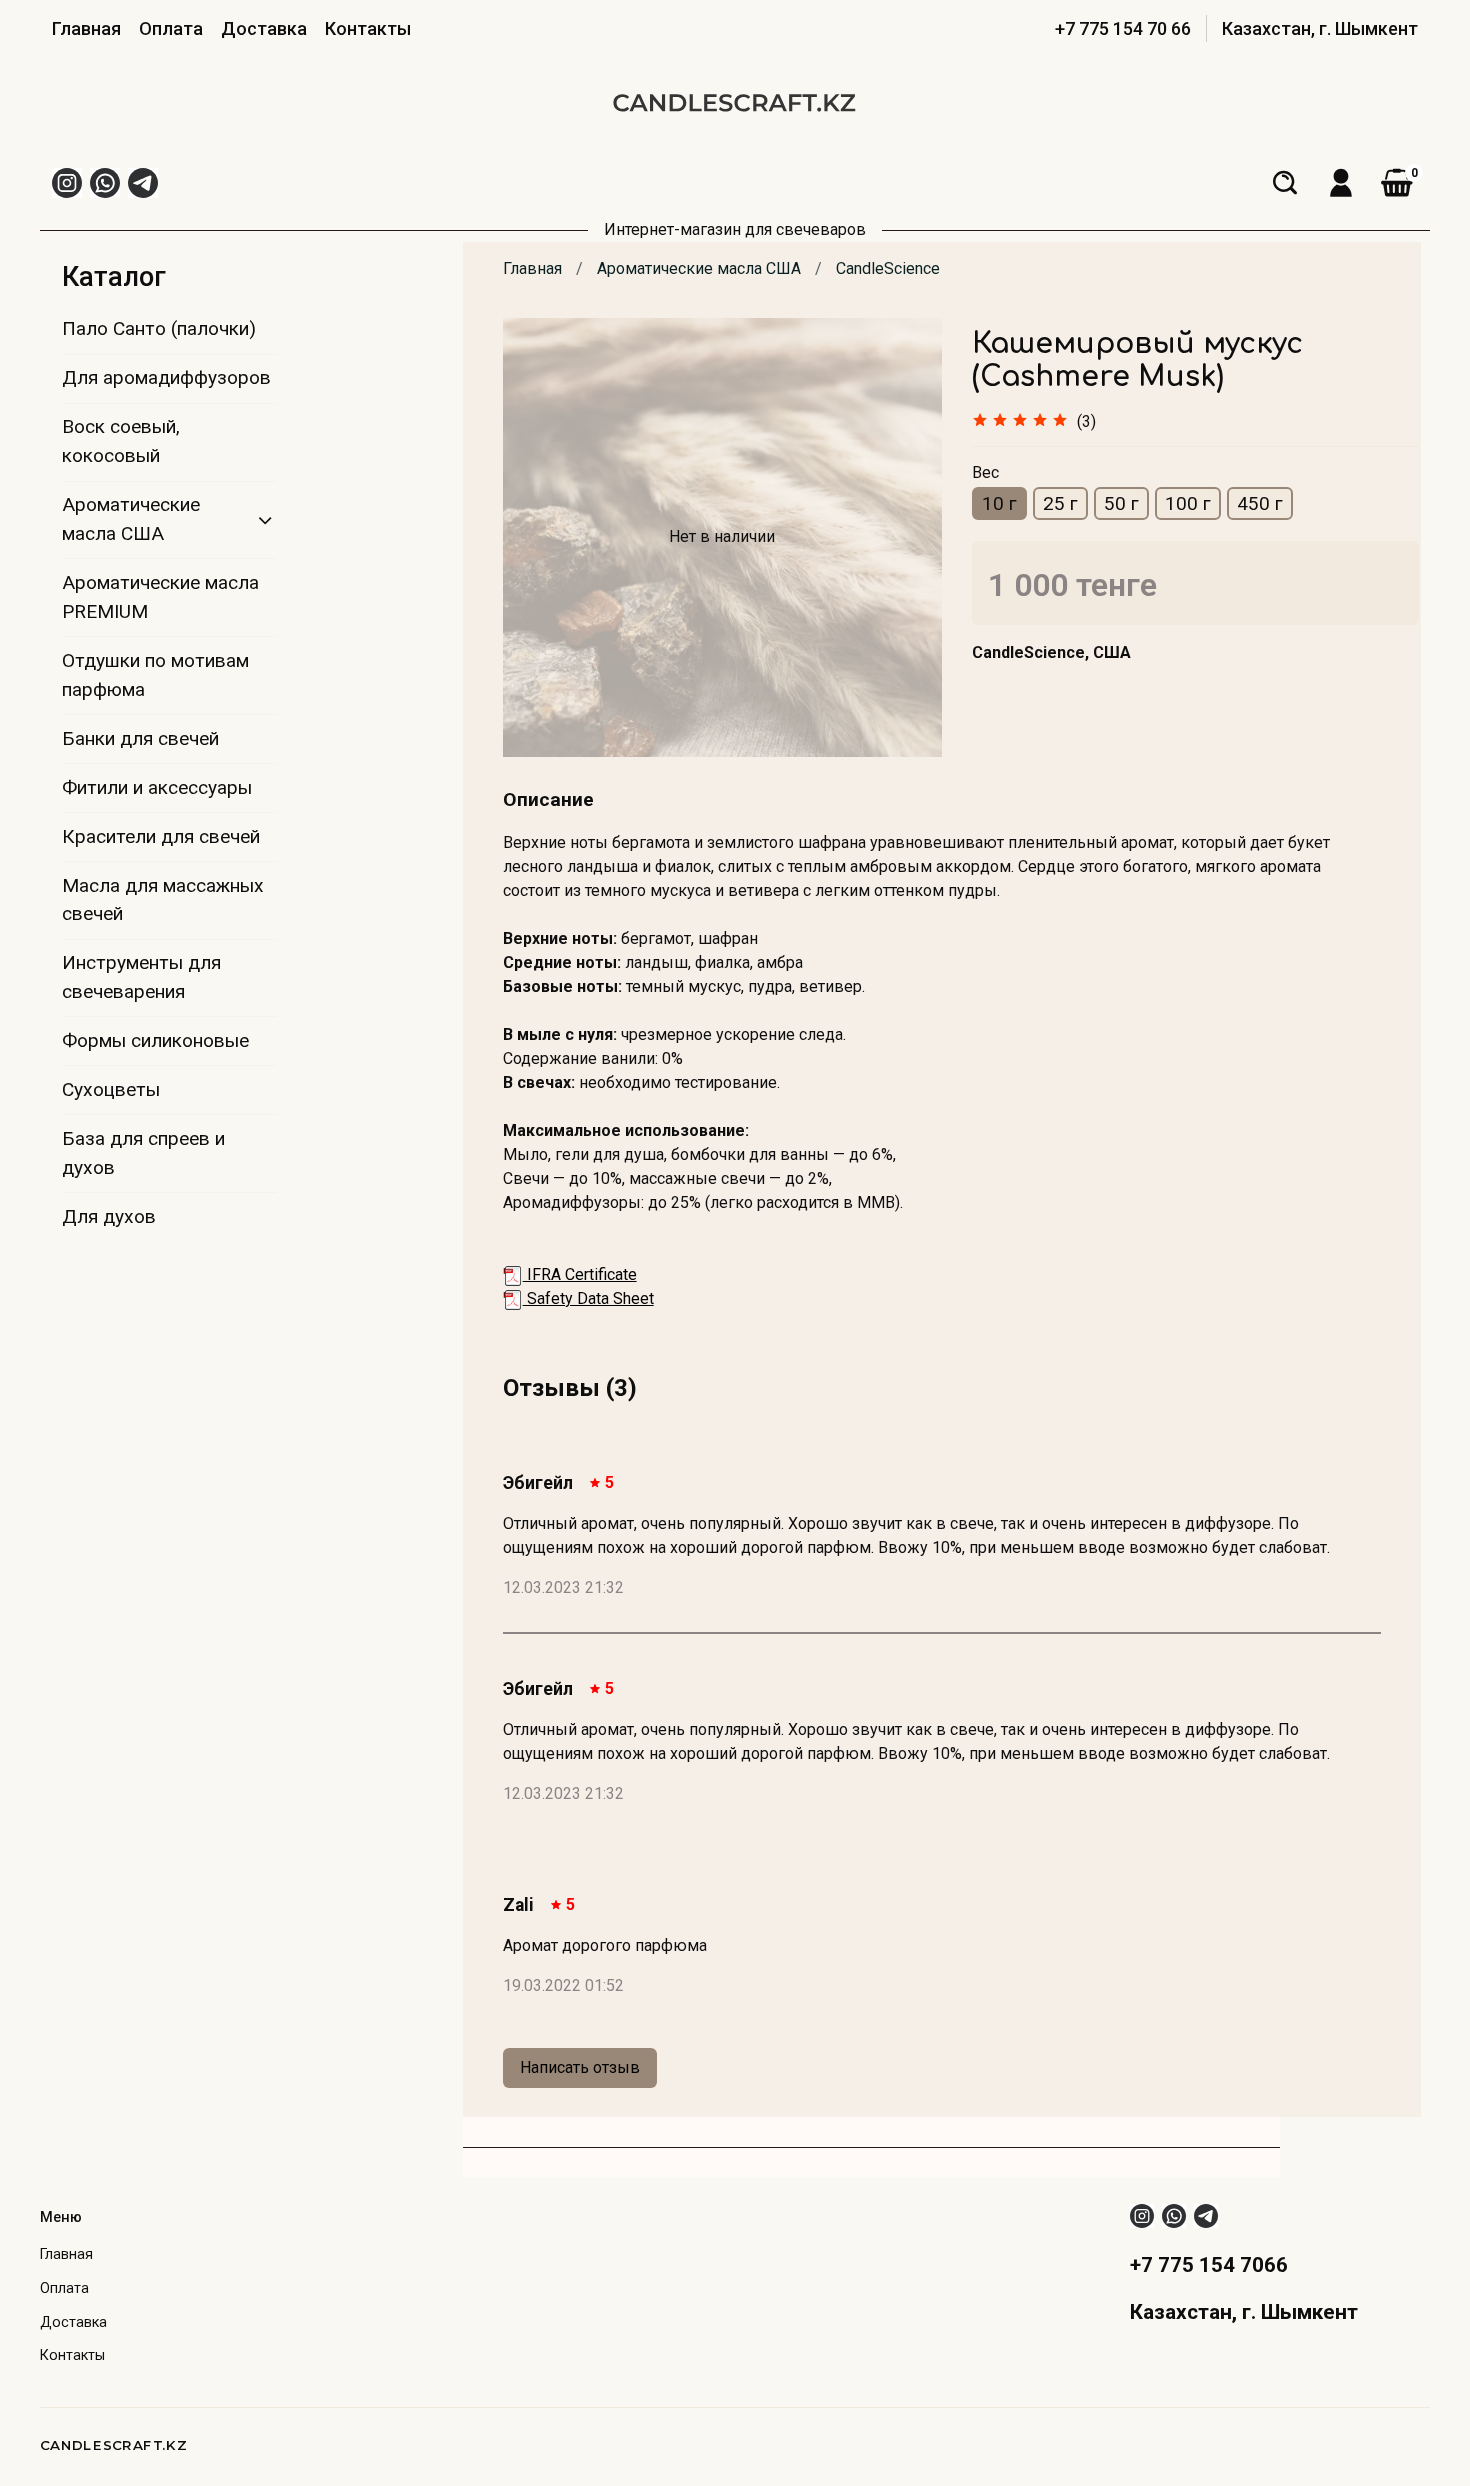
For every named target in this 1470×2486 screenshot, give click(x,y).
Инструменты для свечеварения (141, 977)
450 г (1260, 503)
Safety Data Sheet (588, 1298)
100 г (1188, 503)
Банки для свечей (140, 738)
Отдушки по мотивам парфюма (155, 675)
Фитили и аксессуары (157, 787)
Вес (985, 472)
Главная (86, 28)
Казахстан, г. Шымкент (1320, 28)
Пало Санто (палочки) (159, 328)
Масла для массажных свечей (163, 900)
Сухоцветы (111, 1089)
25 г (1060, 503)
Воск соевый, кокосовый (121, 441)
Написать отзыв (580, 2067)
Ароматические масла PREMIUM (160, 597)
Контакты (368, 28)
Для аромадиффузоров (166, 377)
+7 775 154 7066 (1209, 2265)
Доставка (264, 28)
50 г (1121, 503)
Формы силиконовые (155, 1040)
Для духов (109, 1216)
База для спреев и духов (143, 1153)
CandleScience (888, 268)
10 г (999, 503)
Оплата (171, 28)
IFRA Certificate (580, 1274)
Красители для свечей (161, 836)
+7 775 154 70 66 (1123, 28)
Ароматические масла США (699, 268)
